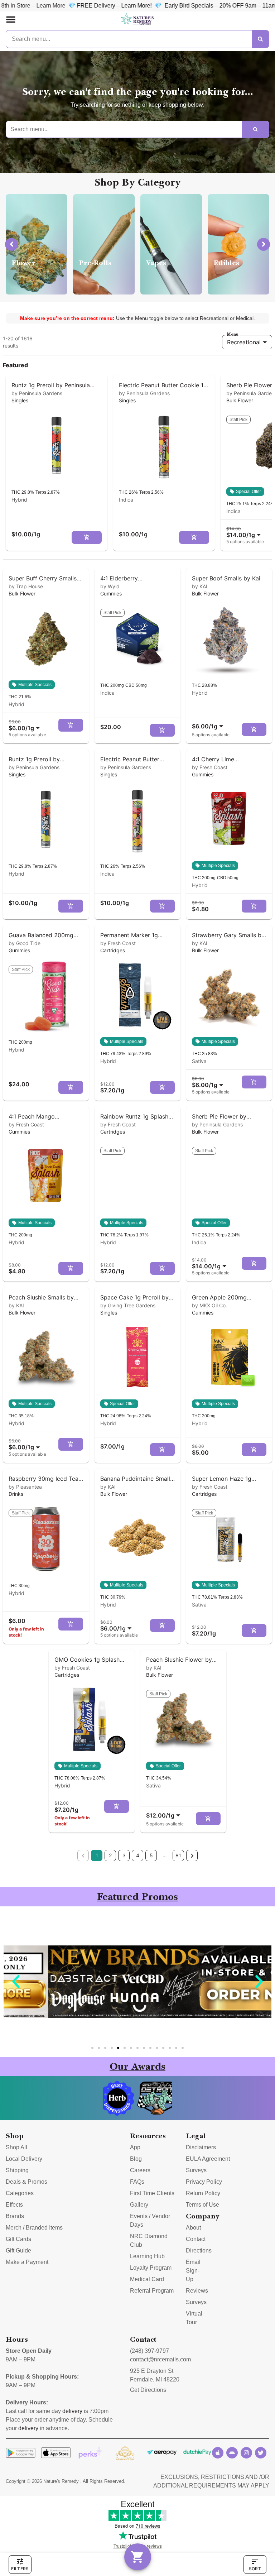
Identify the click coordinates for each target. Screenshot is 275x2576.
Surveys (196, 2170)
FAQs (137, 2182)
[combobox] (245, 532)
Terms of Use (202, 2205)
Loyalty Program (151, 2268)
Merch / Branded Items (34, 2228)
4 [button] (138, 1855)
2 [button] (110, 1855)
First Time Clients (152, 2193)
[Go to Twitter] (261, 2453)
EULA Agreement (208, 2159)
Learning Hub (147, 2256)
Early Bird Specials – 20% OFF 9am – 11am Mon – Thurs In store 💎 (185, 6)
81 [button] (178, 1855)
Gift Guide (18, 2251)
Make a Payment (27, 2262)
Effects (14, 2205)
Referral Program (152, 2291)
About (193, 2228)
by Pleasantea (25, 1487)
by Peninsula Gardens (37, 393)
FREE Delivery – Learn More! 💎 (50, 6)
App (135, 2147)
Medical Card (147, 2279)
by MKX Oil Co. (209, 1305)
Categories (20, 2193)
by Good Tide (25, 943)
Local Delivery (24, 2159)
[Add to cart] (87, 537)
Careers (140, 2170)
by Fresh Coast (210, 767)
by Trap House (26, 586)
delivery (72, 2411)
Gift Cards (18, 2239)
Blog (136, 2159)
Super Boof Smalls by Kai (226, 578)
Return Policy (203, 2193)
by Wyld (110, 586)
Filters (20, 2569)
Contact (196, 2239)
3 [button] (124, 1855)
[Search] (260, 39)
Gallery (139, 2205)
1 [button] (97, 1855)
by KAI (200, 586)
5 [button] (151, 1855)
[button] (11, 19)
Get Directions (148, 2390)
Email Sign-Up (193, 2271)
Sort (255, 2569)
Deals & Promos (26, 2182)
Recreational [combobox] (244, 342)
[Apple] (218, 2453)
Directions (199, 2251)
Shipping (17, 2170)
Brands (15, 2216)
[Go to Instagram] (246, 2453)
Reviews (197, 2291)
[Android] (232, 2453)
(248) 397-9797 (149, 2351)
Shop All (16, 2147)
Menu (233, 334)
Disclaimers (201, 2147)
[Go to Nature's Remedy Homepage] (137, 19)
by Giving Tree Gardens (128, 1305)
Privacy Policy (204, 2182)
